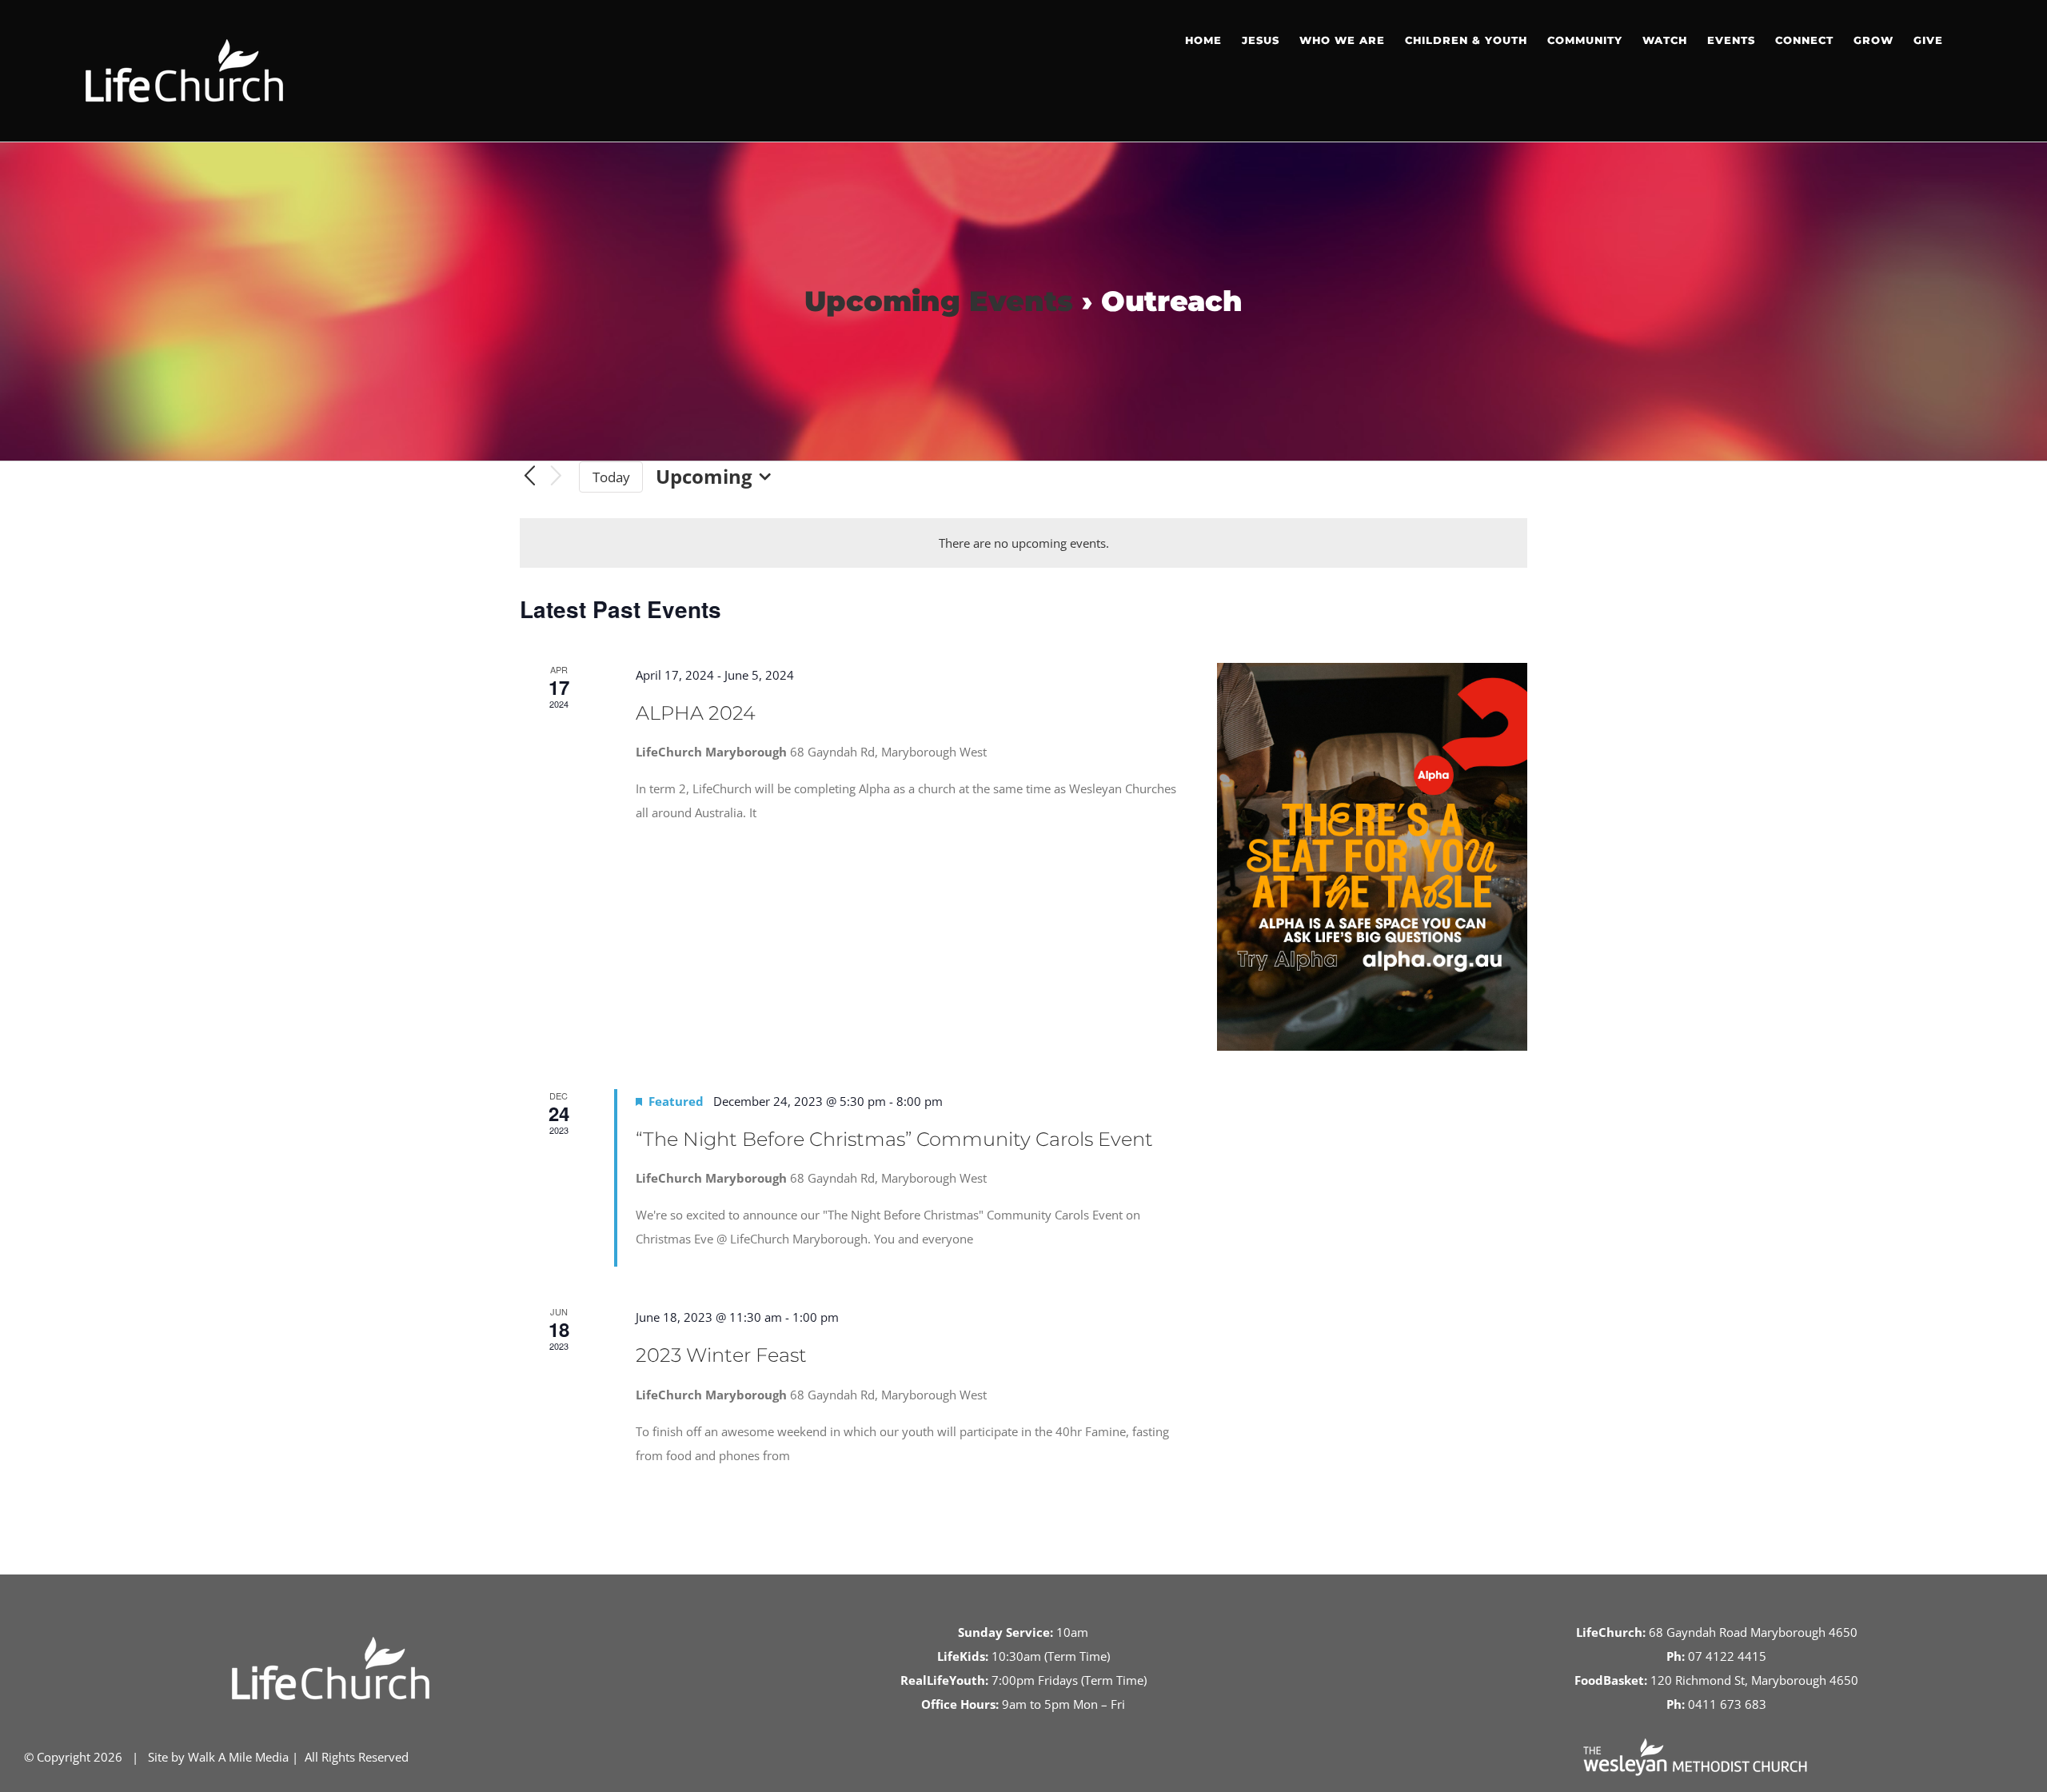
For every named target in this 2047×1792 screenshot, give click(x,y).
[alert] (1023, 543)
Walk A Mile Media (238, 1757)
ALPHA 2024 (696, 713)
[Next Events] (557, 477)
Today (611, 477)
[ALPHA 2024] (1372, 857)
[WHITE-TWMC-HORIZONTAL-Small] (1695, 1744)
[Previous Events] (529, 477)
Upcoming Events (939, 301)
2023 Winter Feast (721, 1355)
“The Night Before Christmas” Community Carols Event (894, 1139)
